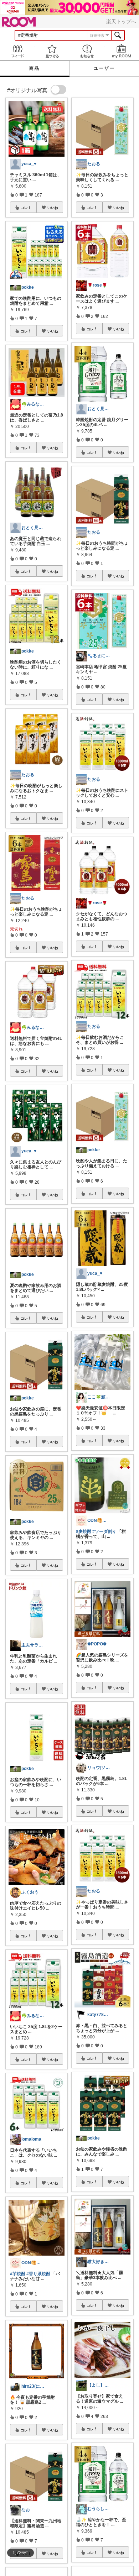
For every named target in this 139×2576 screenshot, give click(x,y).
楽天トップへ (121, 21)
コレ (24, 208)
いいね (53, 208)
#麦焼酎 (84, 1532)
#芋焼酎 (18, 2274)
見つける (52, 51)
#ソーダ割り (104, 1532)
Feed (17, 51)
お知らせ (87, 51)
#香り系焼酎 (38, 2274)
